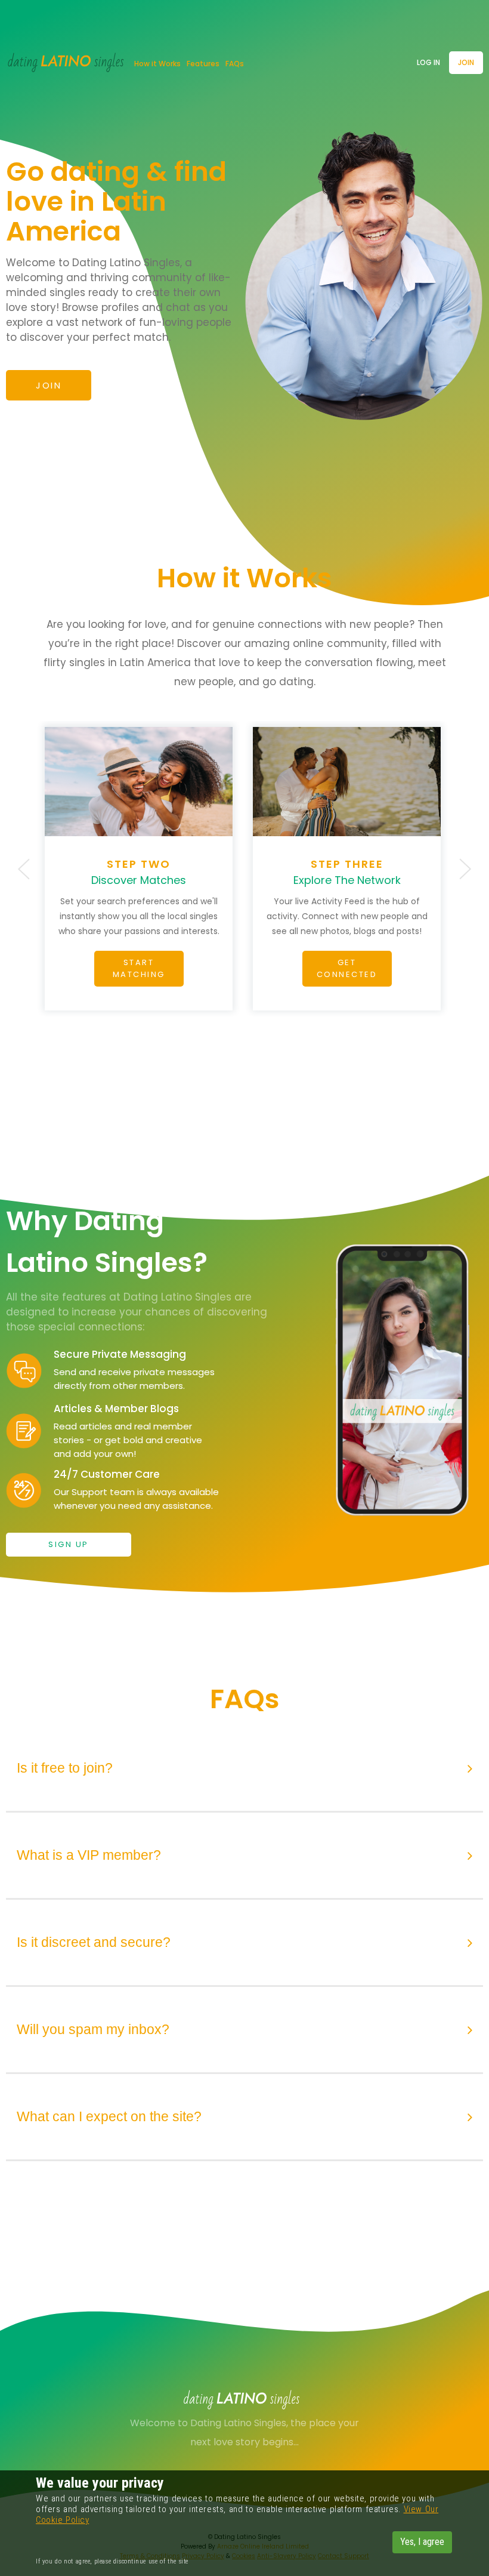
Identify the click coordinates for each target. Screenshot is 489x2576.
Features (203, 64)
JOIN (466, 62)
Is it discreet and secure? (94, 1942)
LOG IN (428, 62)
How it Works (157, 64)
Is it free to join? (65, 1768)
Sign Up (69, 1544)
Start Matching (139, 968)
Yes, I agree (422, 2542)
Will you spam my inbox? (93, 2029)
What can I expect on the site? (109, 2116)
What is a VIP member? (89, 1855)
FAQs (235, 64)
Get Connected (347, 968)
